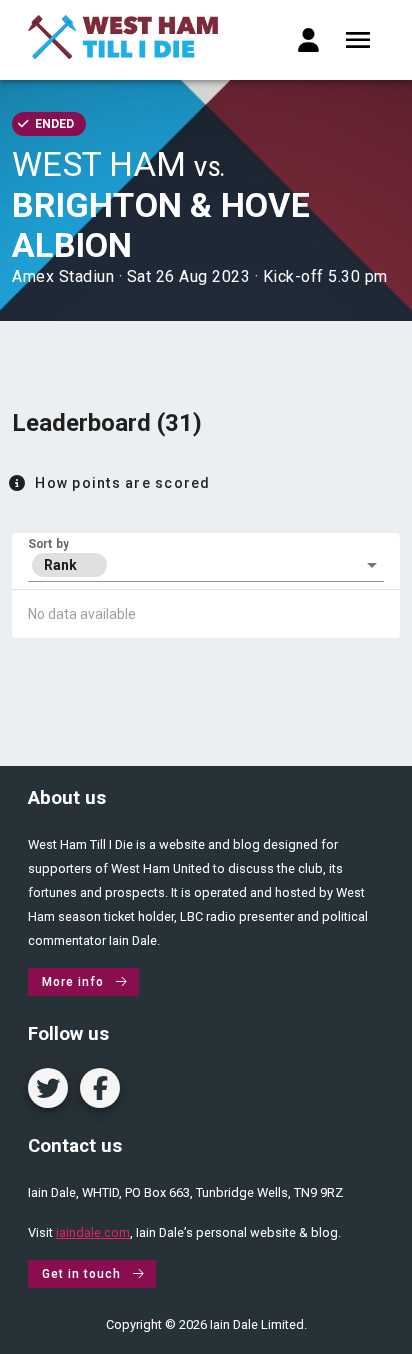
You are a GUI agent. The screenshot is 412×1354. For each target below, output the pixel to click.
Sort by (48, 544)
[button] (206, 565)
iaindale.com (93, 1232)
